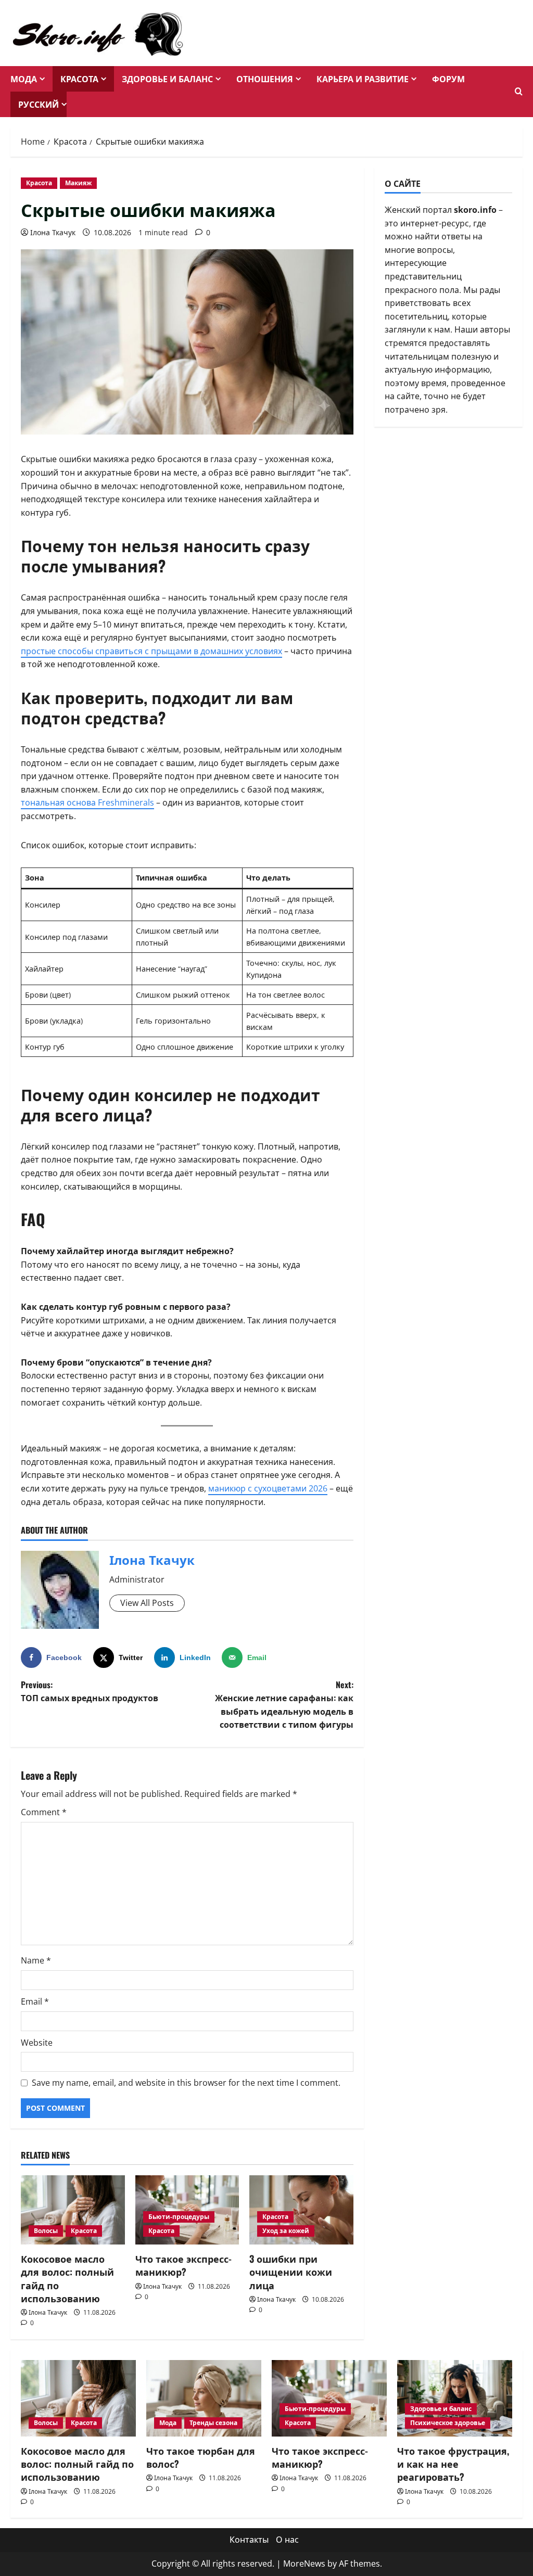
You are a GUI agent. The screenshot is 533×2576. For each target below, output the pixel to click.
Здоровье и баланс (167, 79)
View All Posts (147, 1603)
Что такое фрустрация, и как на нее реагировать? (453, 2464)
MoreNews (304, 2564)
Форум (448, 79)
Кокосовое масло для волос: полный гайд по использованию (67, 2278)
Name (36, 1960)
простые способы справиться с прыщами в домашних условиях (151, 651)
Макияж (78, 183)
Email (35, 2001)
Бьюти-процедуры (179, 2217)
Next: (284, 1705)
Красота (79, 79)
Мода (24, 79)
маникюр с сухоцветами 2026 (268, 1488)
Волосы (46, 2231)
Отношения (265, 79)
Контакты (249, 2540)
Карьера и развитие (363, 79)
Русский (39, 104)
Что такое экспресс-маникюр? (183, 2265)
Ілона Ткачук (53, 232)
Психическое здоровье (448, 2423)
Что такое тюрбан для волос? (201, 2457)
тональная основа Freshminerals (87, 802)
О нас (287, 2540)
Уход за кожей (286, 2231)
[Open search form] (519, 92)
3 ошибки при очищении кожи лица (291, 2272)
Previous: (90, 1691)
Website (37, 2043)
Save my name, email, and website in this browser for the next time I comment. (186, 2083)
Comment (44, 1812)
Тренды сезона (213, 2423)
